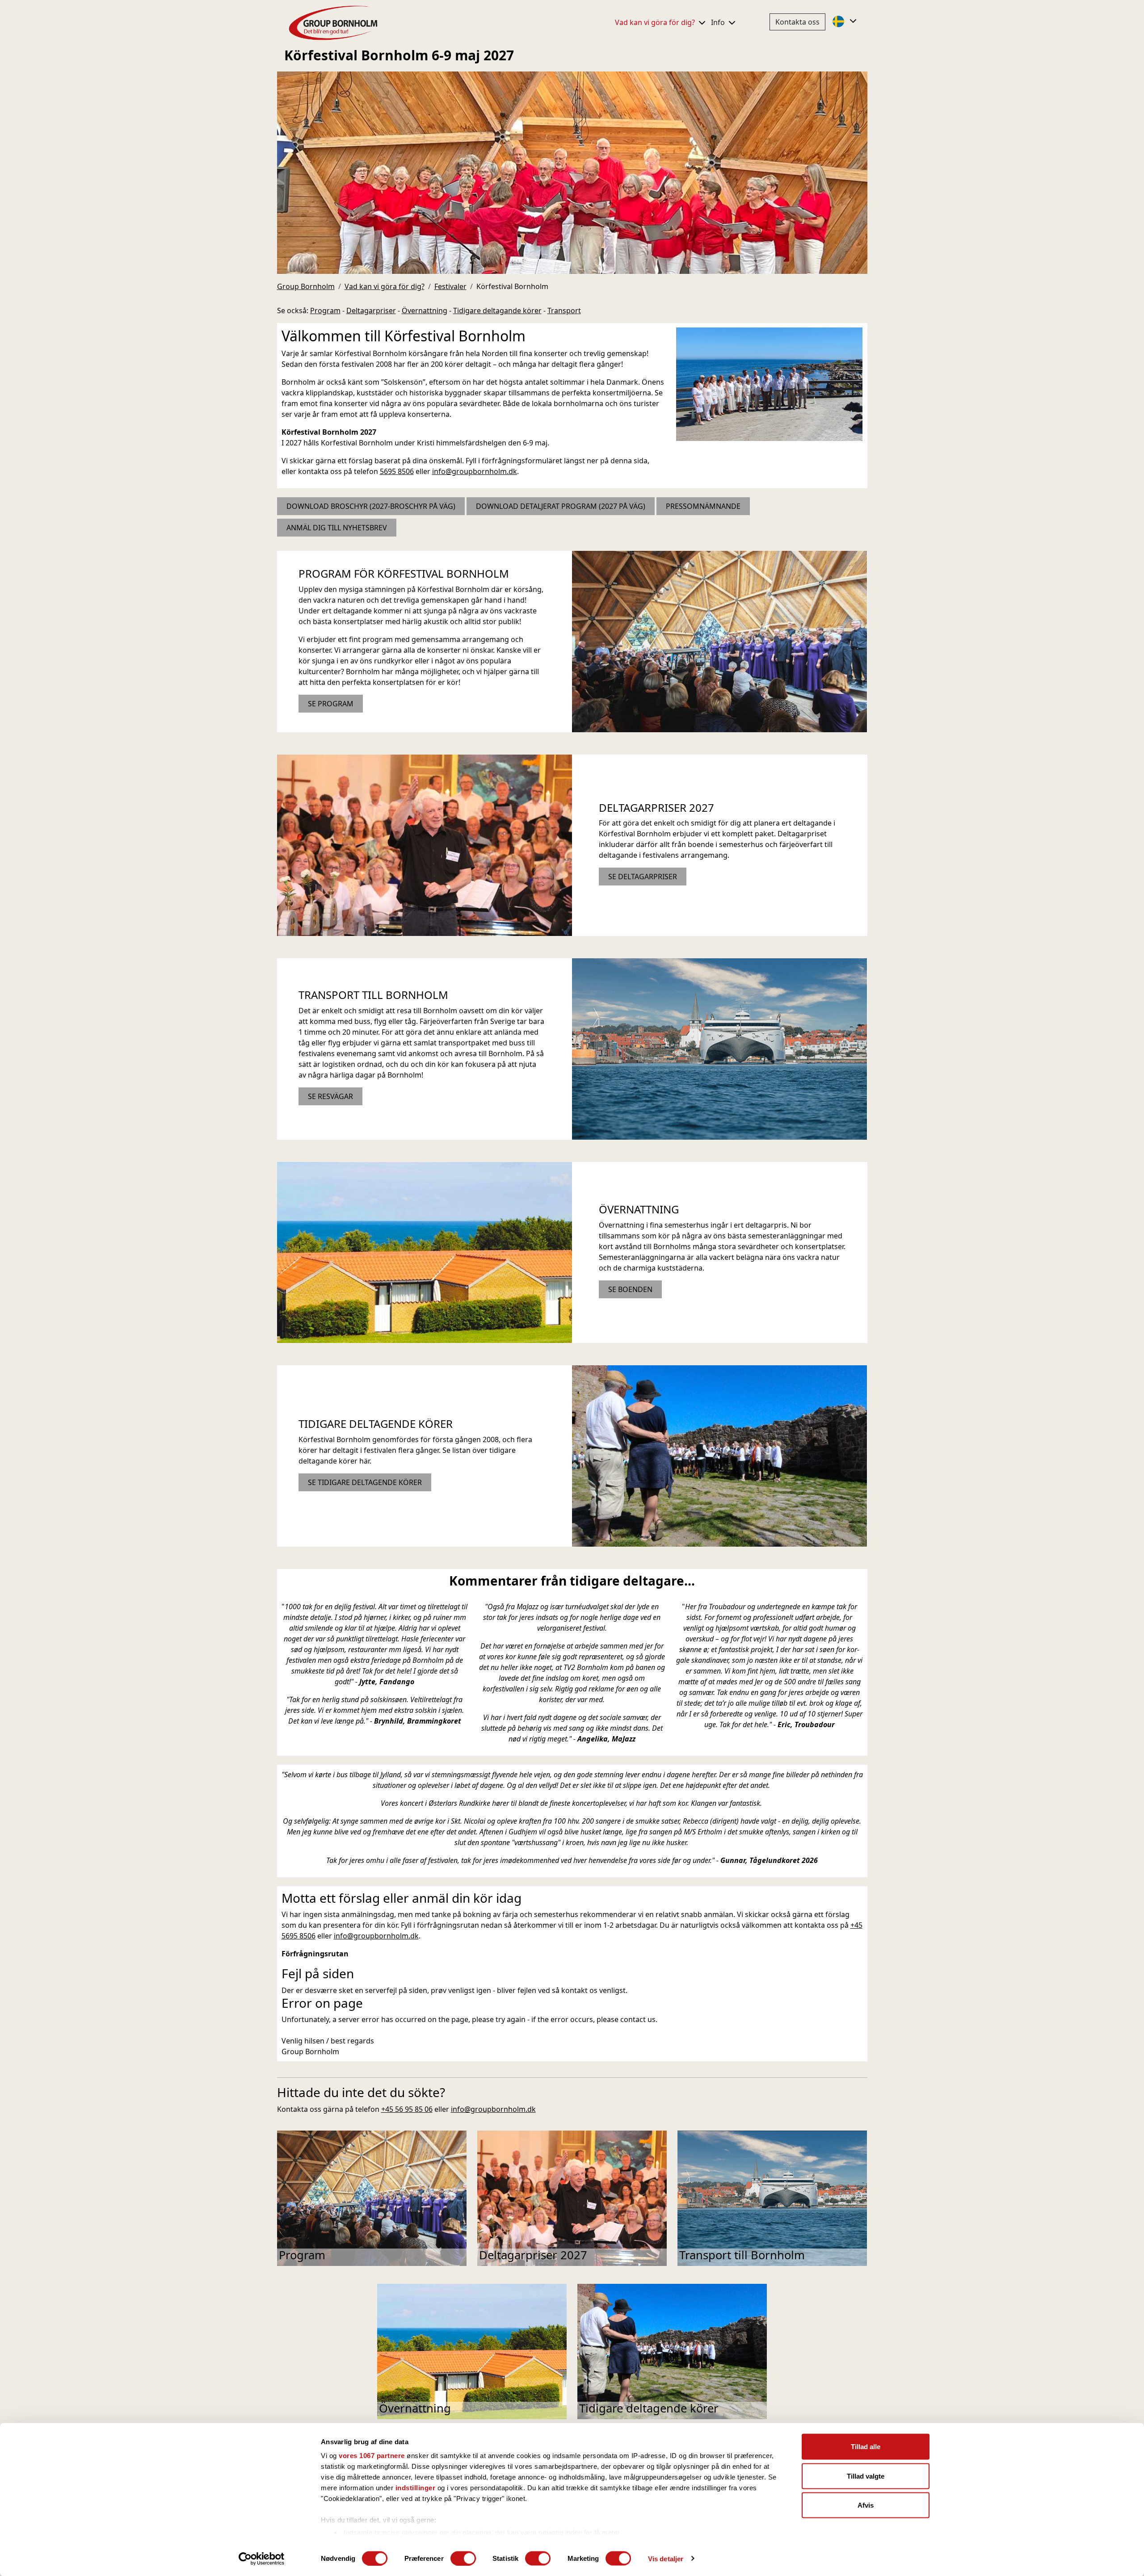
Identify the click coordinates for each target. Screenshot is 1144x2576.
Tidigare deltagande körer (497, 310)
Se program (331, 704)
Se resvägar (330, 1096)
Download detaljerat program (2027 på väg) (561, 506)
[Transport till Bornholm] (719, 1048)
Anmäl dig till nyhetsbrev (337, 528)
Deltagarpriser (371, 310)
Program (325, 310)
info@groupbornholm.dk (475, 471)
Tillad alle (866, 2447)
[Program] (719, 641)
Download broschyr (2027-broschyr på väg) (371, 506)
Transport (564, 310)
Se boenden (630, 1289)
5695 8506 (397, 471)
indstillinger (416, 2488)
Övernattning (425, 310)
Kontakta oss (797, 22)
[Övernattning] (425, 1252)
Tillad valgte (866, 2476)
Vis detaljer (666, 2558)
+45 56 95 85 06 (407, 2109)
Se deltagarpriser (643, 877)
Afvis (866, 2505)
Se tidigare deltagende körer (365, 1482)
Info (719, 22)
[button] (845, 21)
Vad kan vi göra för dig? (656, 22)
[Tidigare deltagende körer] (719, 1455)
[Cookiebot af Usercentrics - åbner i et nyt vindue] (262, 2559)
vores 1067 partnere (372, 2456)
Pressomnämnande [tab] (703, 506)
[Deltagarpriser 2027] (425, 844)
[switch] (463, 2558)
